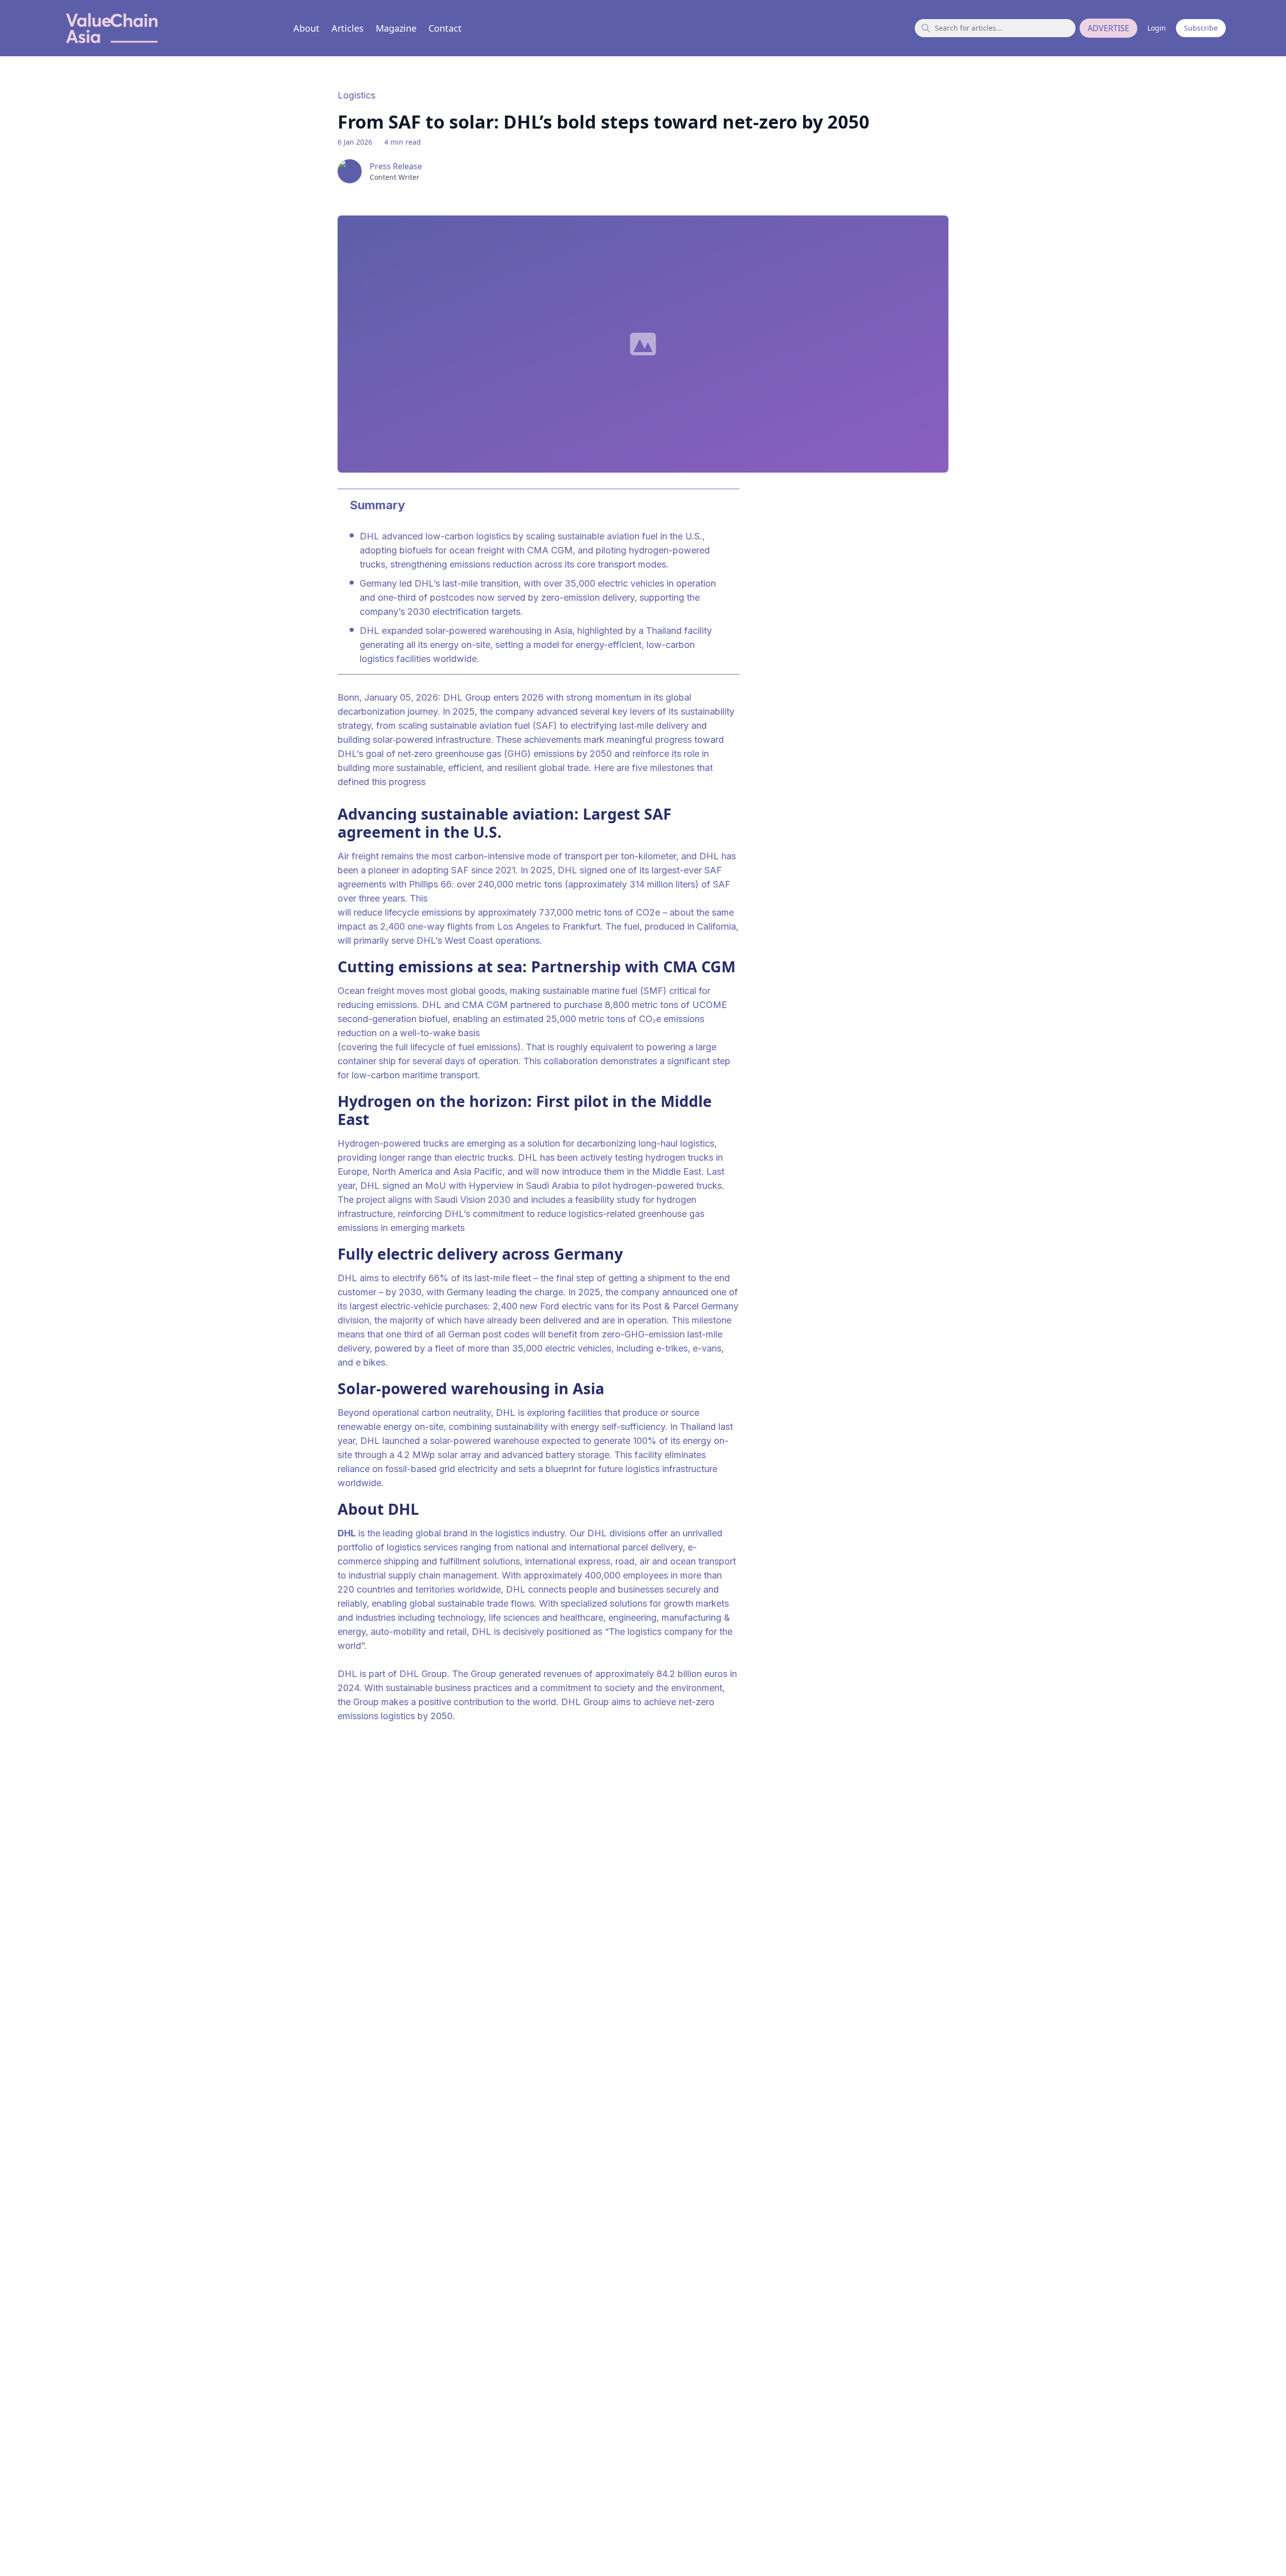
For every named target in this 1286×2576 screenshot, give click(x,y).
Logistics (356, 95)
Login (1157, 28)
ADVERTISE (1108, 28)
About (306, 28)
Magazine (396, 28)
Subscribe (1201, 28)
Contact (445, 28)
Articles (348, 28)
